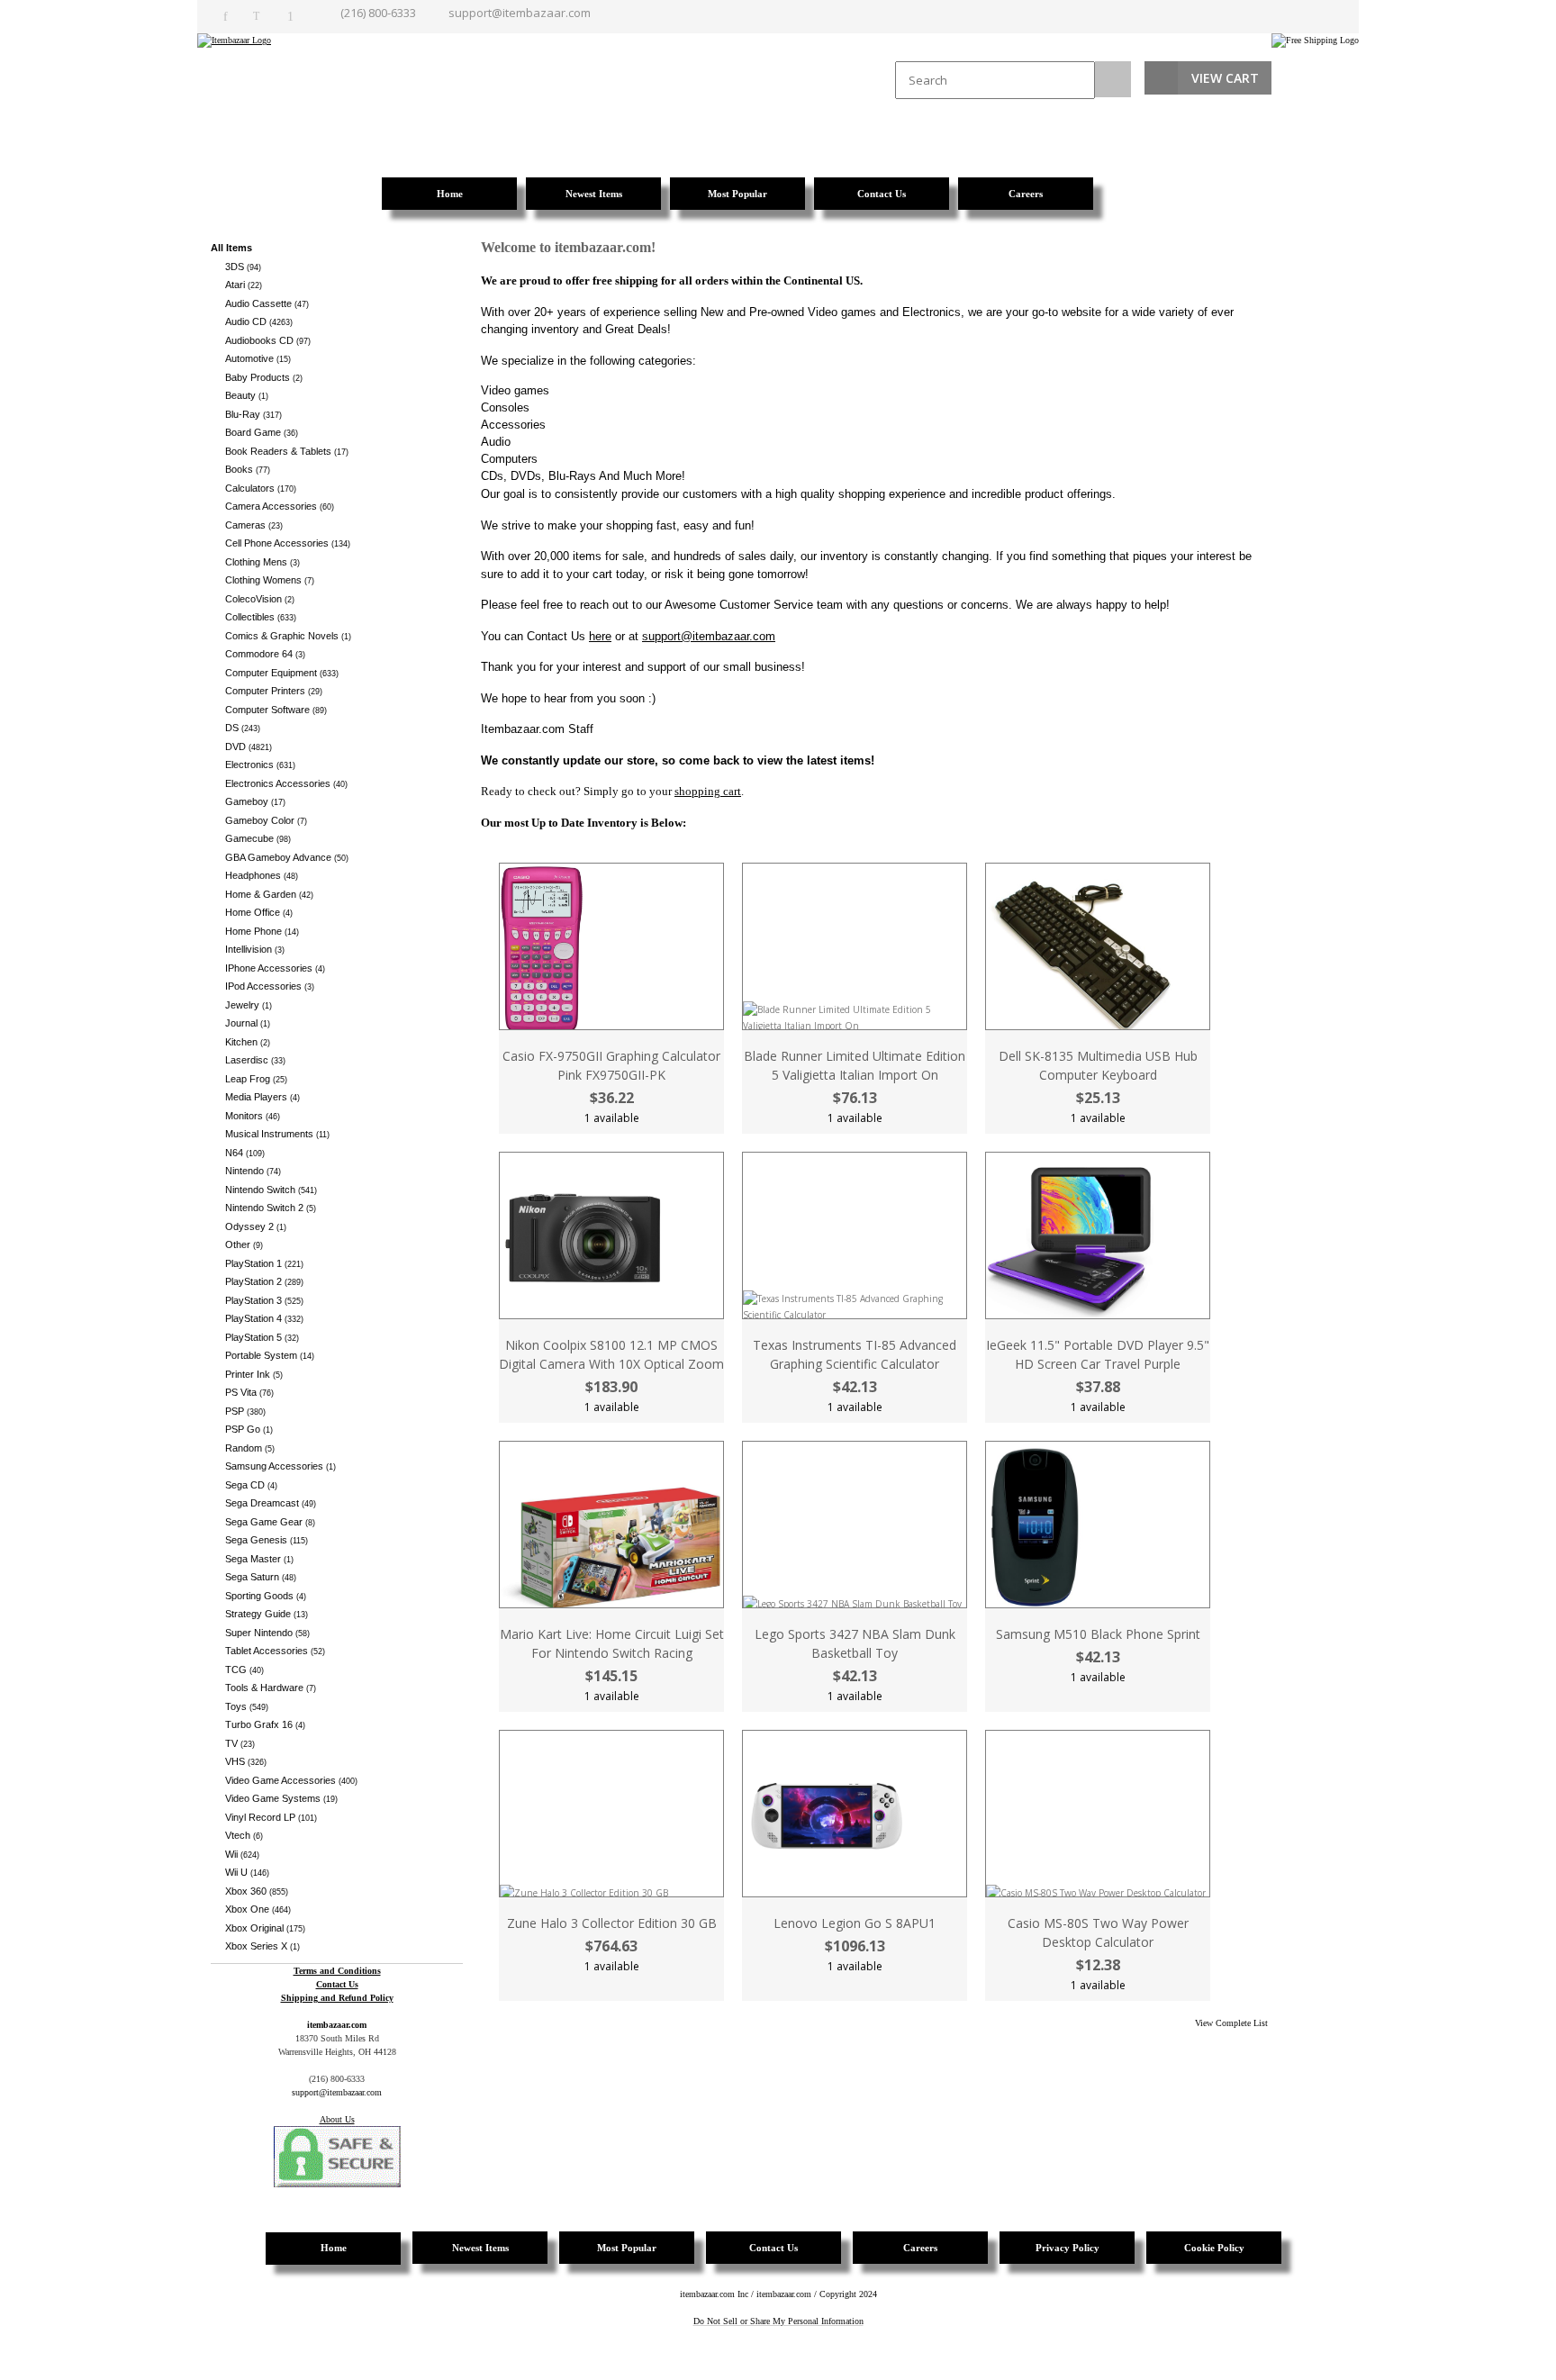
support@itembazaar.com (520, 13)
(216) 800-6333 (378, 13)
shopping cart (708, 791)
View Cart (1225, 78)
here (600, 636)
